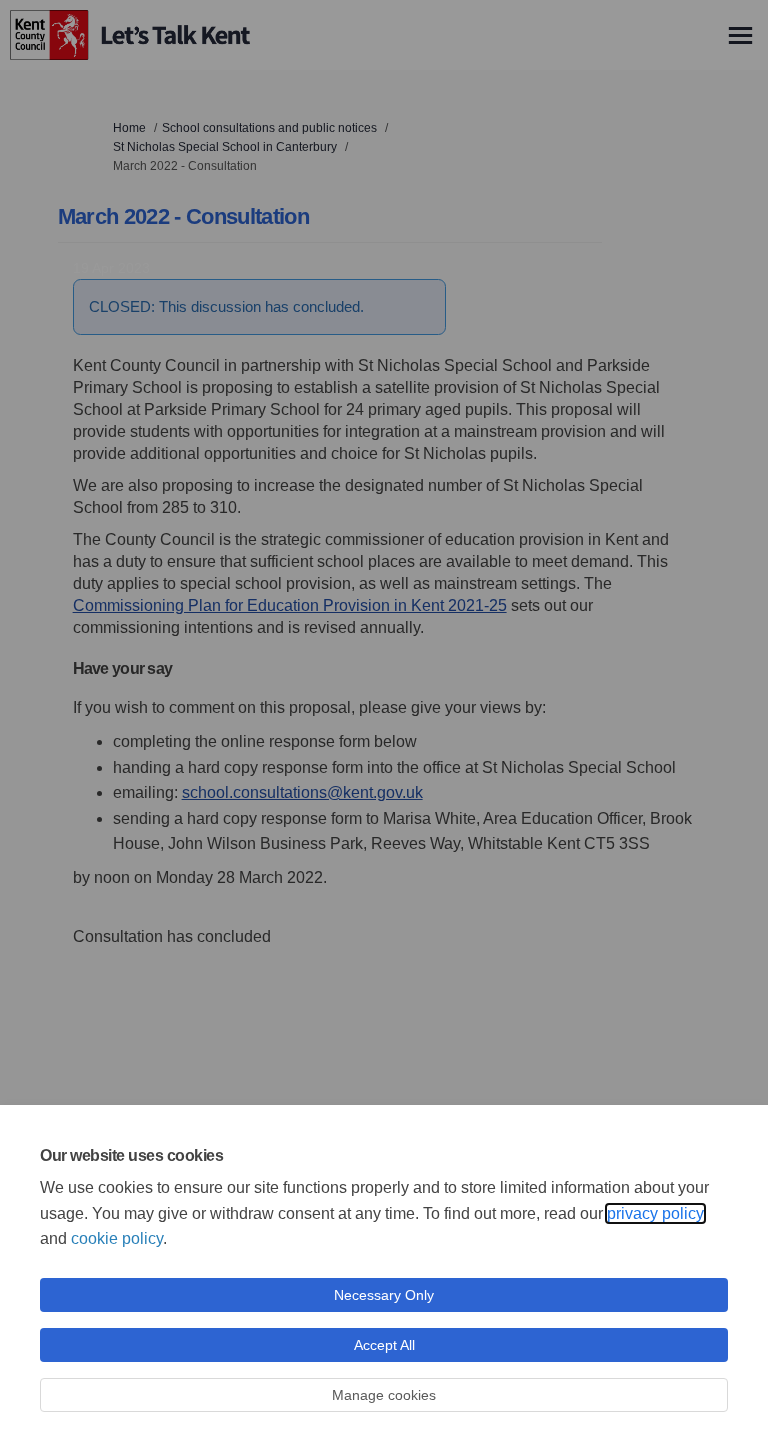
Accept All (384, 1345)
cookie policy (117, 1238)
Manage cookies (384, 1395)
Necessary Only (384, 1295)
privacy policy (655, 1213)
